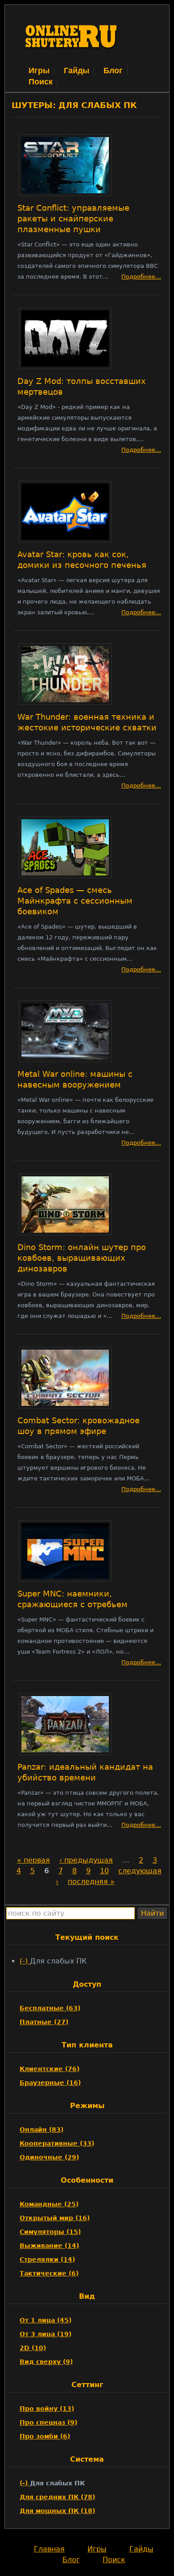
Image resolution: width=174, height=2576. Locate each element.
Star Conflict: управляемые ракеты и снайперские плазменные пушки (73, 219)
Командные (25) (49, 2204)
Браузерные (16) (50, 2083)
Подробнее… (141, 277)
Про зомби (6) (45, 2436)
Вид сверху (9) (46, 2362)
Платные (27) (44, 2022)
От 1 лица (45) (46, 2320)
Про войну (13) (47, 2409)
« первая (33, 1860)
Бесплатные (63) (50, 2008)
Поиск (41, 82)
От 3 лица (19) (46, 2334)
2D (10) (33, 2348)
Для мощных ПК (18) (57, 2511)
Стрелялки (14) (47, 2259)
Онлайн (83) (41, 2130)
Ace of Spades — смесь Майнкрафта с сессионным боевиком (75, 901)
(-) (25, 1961)
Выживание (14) (49, 2246)
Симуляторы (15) (50, 2232)
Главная (49, 2549)
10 (104, 1871)
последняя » (91, 1882)
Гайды (77, 71)
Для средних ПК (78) (57, 2497)
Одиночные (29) (49, 2157)
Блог (113, 71)
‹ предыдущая (86, 1860)
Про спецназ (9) (48, 2422)
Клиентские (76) (50, 2069)
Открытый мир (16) (55, 2218)
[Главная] (72, 60)
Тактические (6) (49, 2273)
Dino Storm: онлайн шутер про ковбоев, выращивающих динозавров (82, 1258)
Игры (39, 71)
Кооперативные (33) (57, 2143)
